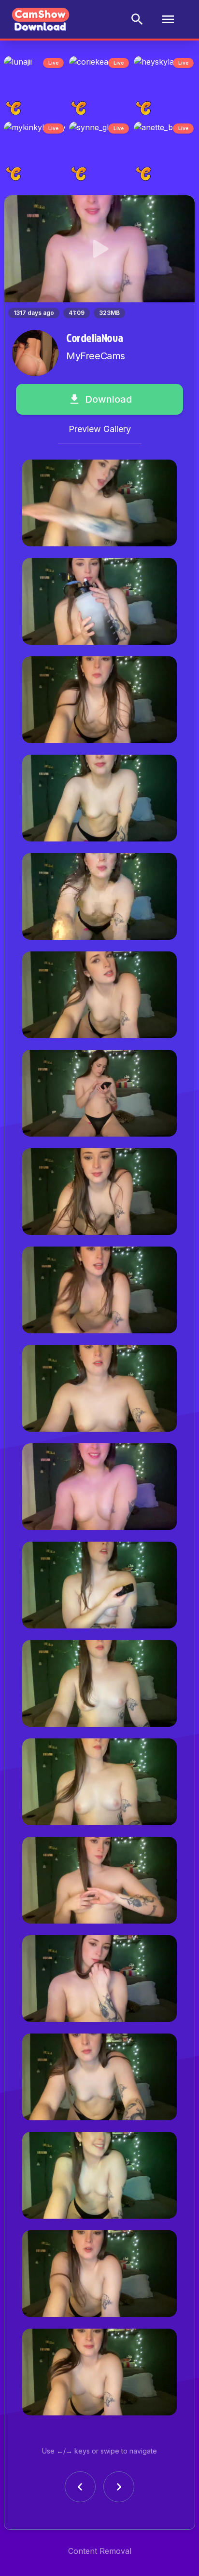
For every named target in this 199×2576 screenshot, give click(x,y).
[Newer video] (119, 2493)
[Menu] (168, 19)
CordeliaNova (94, 343)
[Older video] (80, 2493)
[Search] (137, 19)
